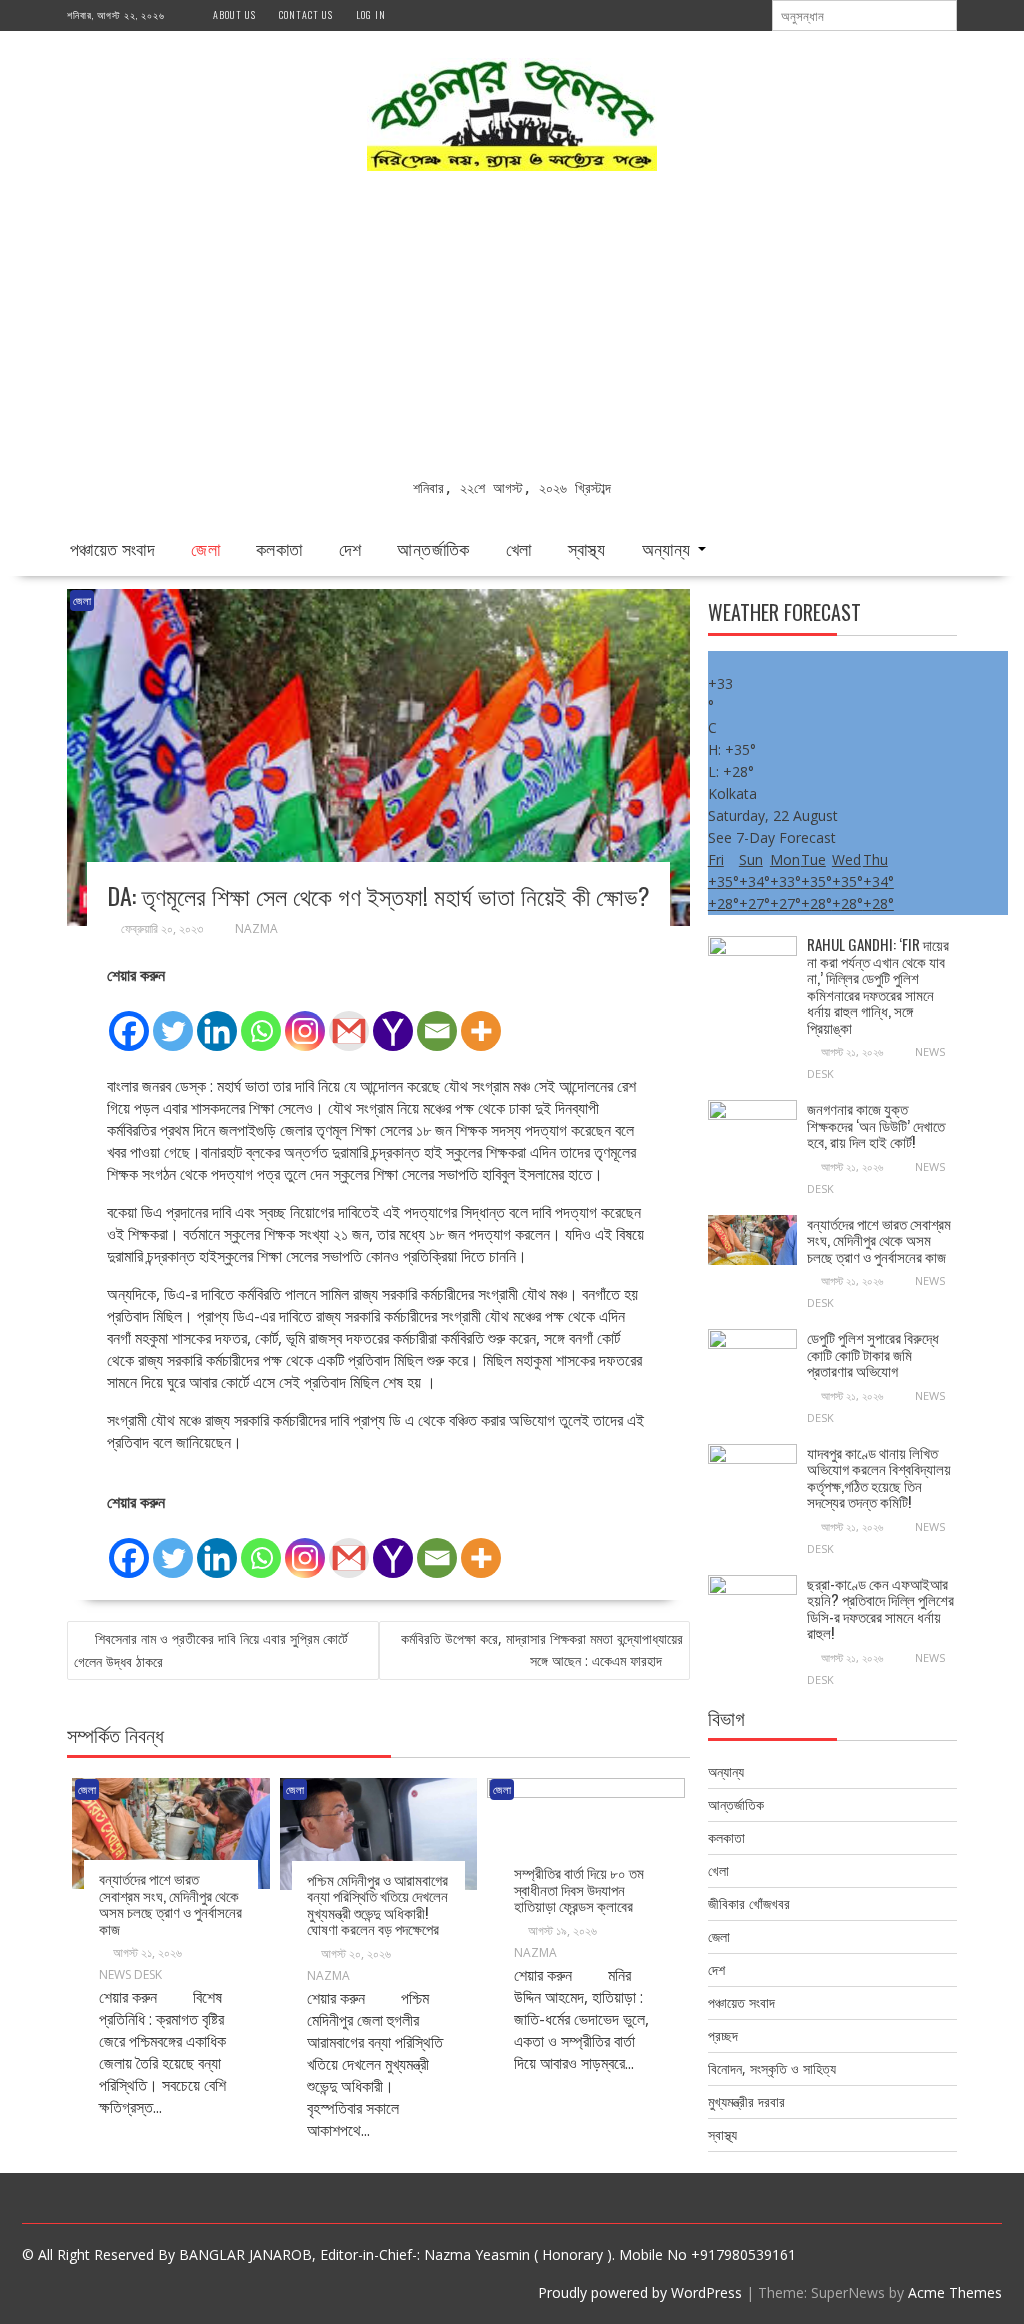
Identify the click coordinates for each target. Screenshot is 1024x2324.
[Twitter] (173, 1020)
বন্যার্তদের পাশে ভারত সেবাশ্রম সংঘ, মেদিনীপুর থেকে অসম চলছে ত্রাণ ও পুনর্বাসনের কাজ (170, 1903)
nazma (256, 928)
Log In (371, 14)
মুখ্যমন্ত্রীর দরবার (746, 2101)
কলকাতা (279, 548)
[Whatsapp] (261, 1020)
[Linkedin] (217, 1020)
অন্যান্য (666, 548)
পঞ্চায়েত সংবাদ (112, 548)
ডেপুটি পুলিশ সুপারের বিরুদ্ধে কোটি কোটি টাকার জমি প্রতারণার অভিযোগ (873, 1353)
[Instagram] (305, 1020)
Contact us (306, 14)
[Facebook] (129, 1020)
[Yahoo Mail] (393, 1020)
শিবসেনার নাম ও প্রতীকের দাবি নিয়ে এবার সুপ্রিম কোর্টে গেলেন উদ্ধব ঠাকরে (211, 1650)
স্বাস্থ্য (587, 548)
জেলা (205, 548)
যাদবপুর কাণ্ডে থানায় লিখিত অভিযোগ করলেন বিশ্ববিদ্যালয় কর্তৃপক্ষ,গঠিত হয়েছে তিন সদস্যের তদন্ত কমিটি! (879, 1477)
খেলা (519, 548)
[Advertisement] (512, 327)
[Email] (437, 1020)
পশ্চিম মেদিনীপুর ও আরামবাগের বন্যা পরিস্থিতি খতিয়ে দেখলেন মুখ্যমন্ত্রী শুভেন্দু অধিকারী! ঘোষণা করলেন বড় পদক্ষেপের (377, 1904)
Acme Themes (955, 2292)
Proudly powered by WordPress (640, 2292)
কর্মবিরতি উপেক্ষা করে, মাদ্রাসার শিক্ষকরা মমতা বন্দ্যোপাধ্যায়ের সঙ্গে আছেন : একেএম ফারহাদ (542, 1649)
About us (234, 14)
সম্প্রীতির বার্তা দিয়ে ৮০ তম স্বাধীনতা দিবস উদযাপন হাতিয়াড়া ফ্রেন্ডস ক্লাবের (579, 1888)
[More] (481, 1020)
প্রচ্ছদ (723, 2035)
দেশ (350, 548)
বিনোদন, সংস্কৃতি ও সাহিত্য (772, 2068)
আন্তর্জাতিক (433, 548)
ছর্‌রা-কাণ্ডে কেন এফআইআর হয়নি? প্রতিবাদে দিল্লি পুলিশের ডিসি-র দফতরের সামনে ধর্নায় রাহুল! (880, 1608)
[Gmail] (349, 1020)
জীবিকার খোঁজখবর (749, 1903)
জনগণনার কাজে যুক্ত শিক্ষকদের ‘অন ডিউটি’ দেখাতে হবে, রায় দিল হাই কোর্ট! (876, 1124)
